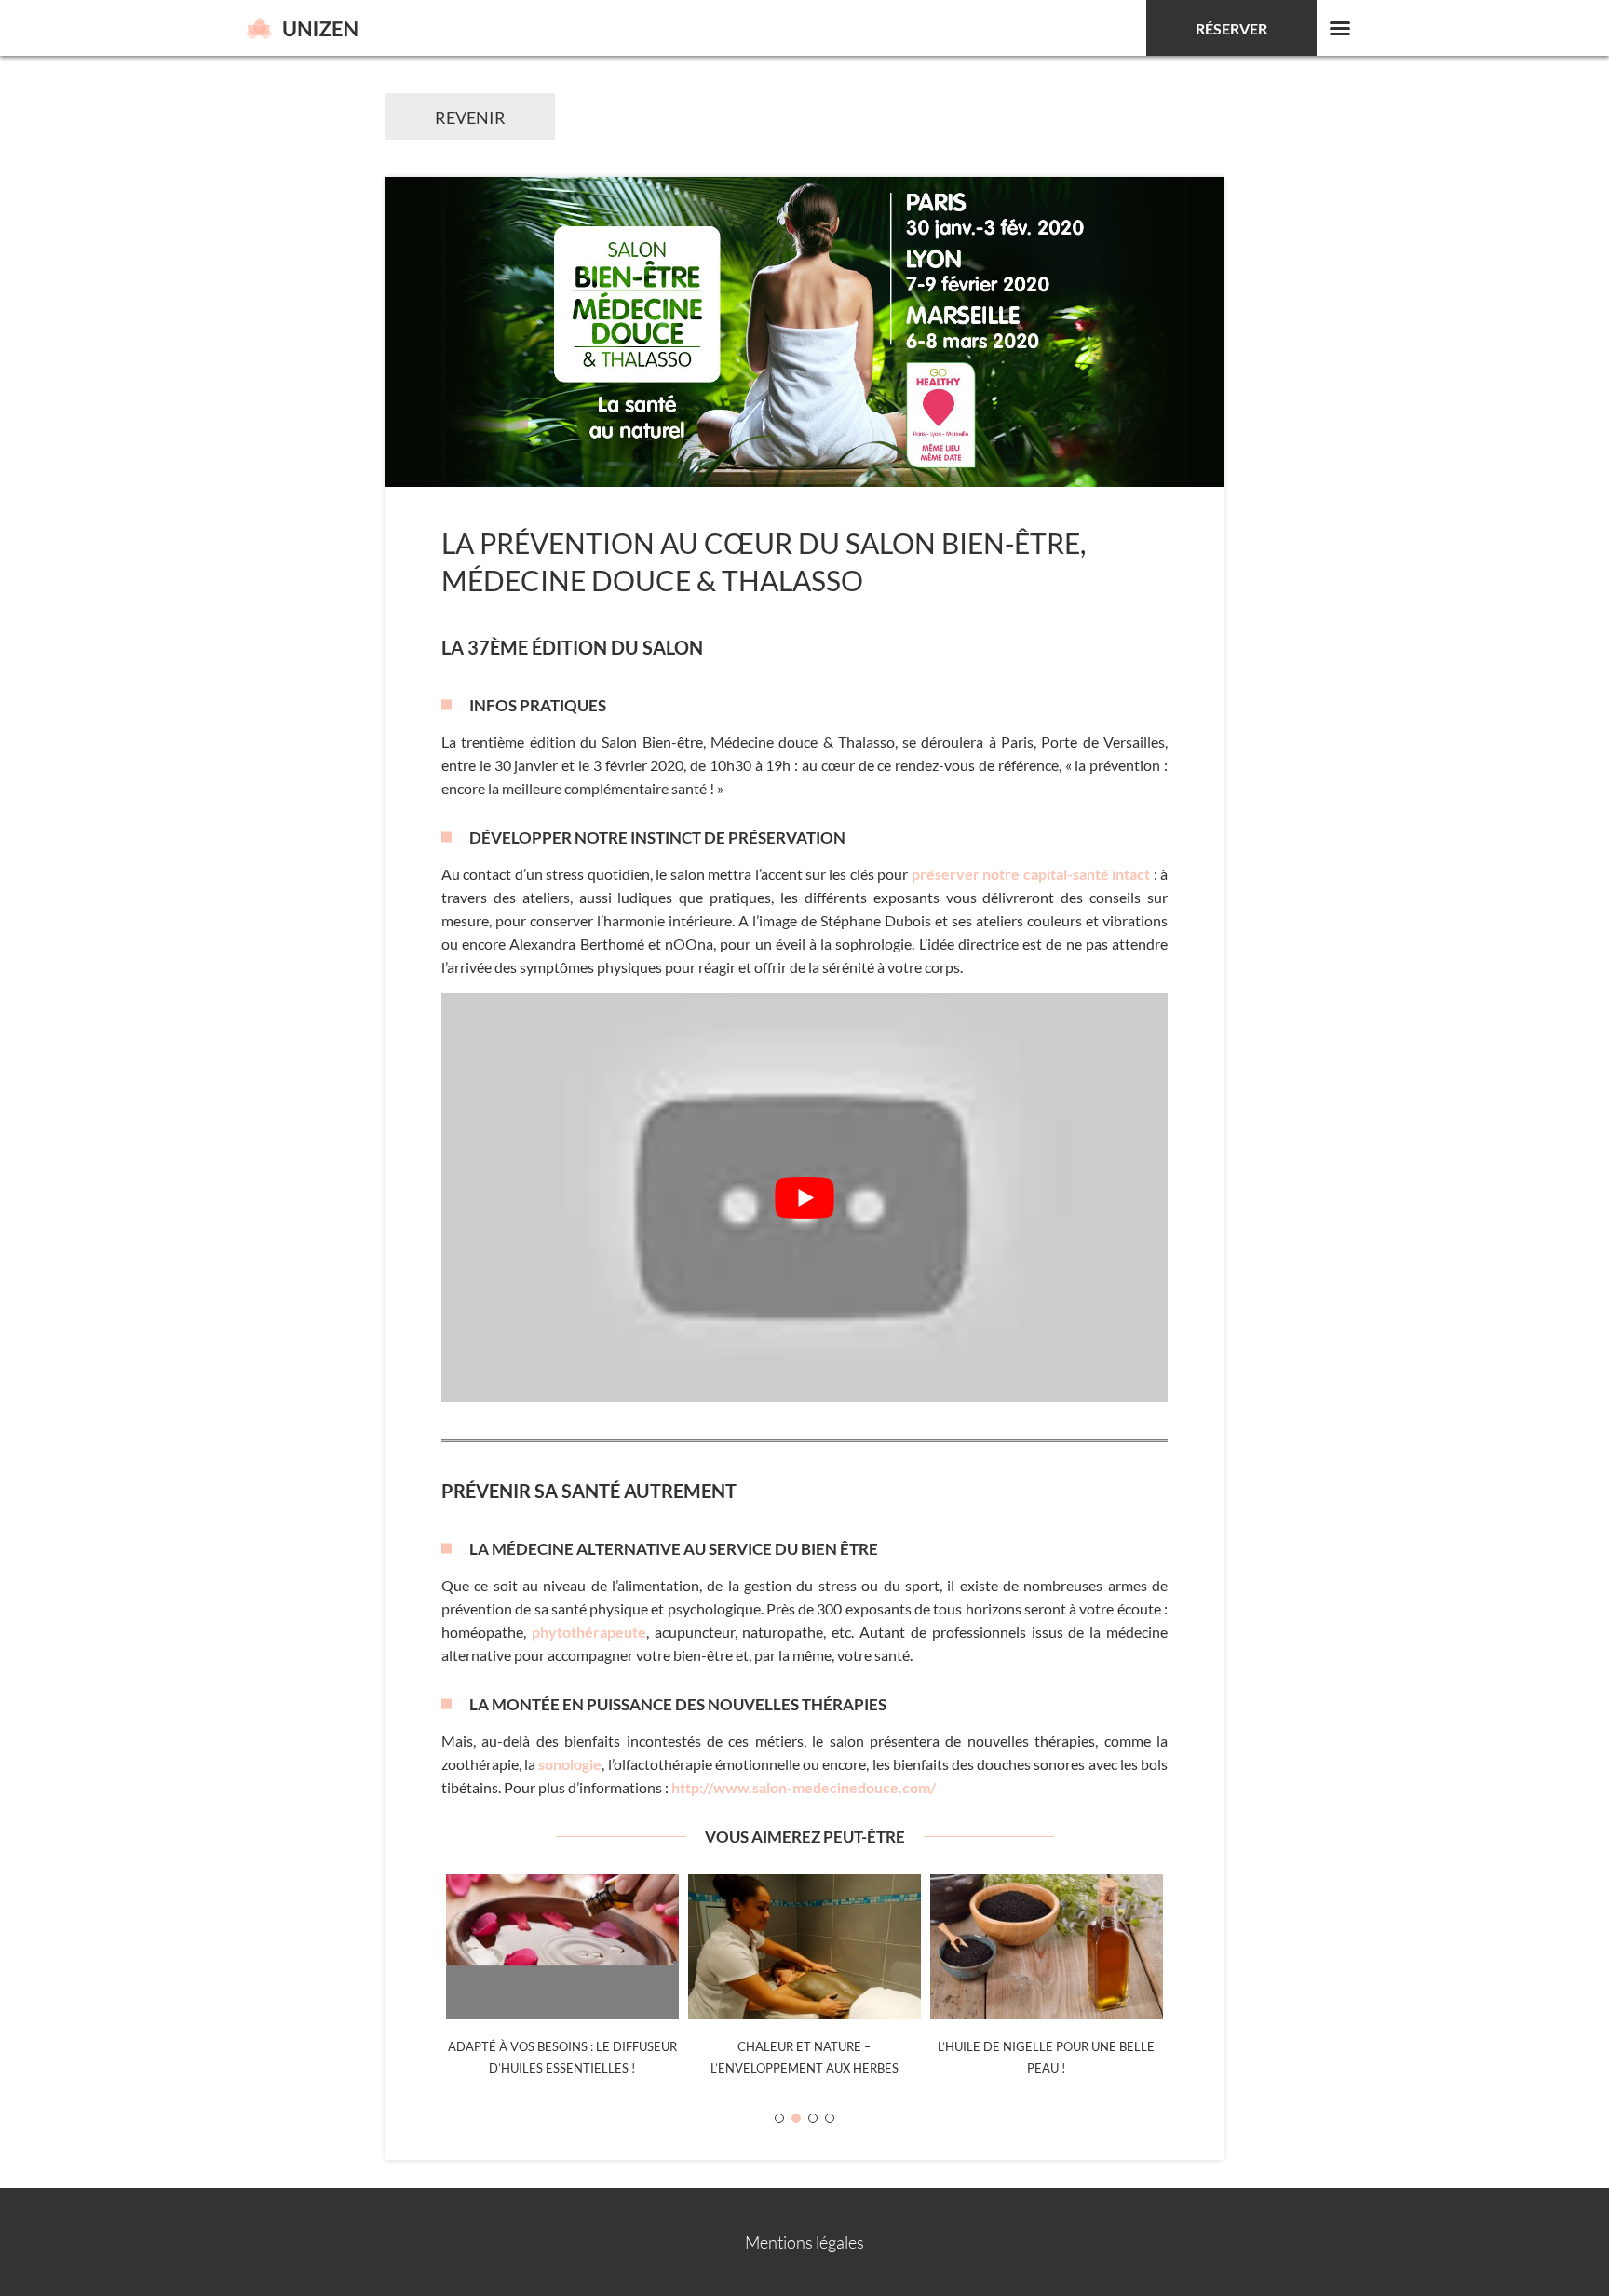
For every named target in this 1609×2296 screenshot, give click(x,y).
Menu (1340, 28)
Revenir (470, 117)
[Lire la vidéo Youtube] (804, 1198)
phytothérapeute (589, 1632)
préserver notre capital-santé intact (1031, 874)
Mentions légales (804, 2242)
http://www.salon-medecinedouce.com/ (804, 1787)
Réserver (1231, 28)
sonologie (570, 1764)
